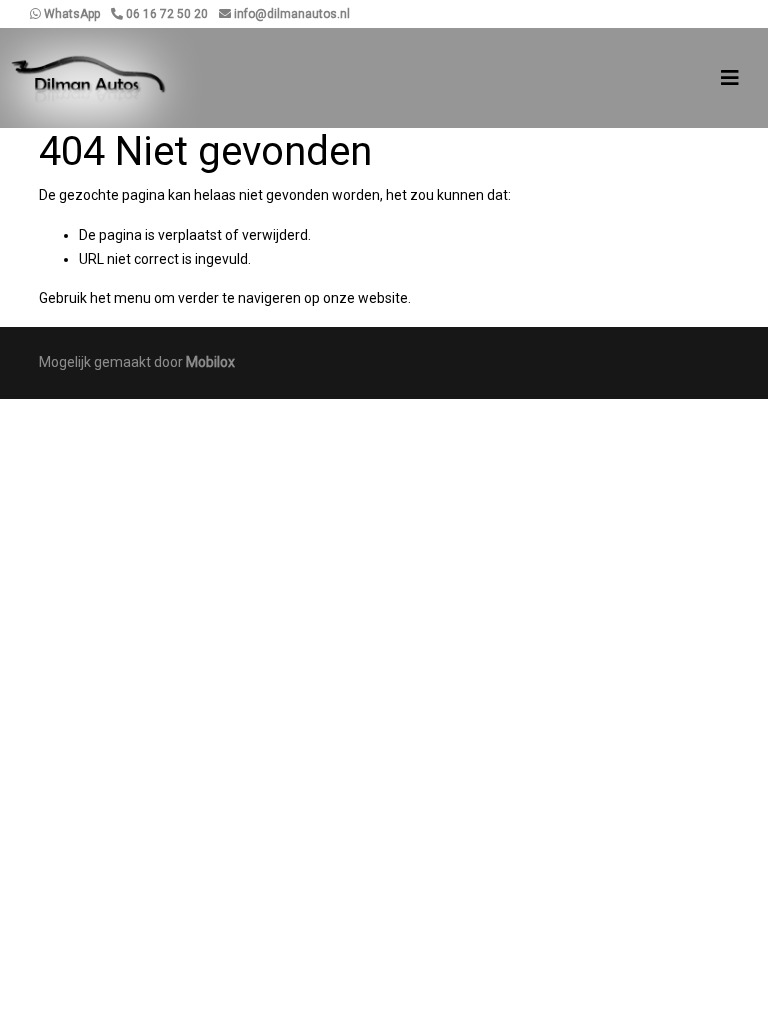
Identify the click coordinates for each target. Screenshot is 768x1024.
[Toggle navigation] (730, 78)
